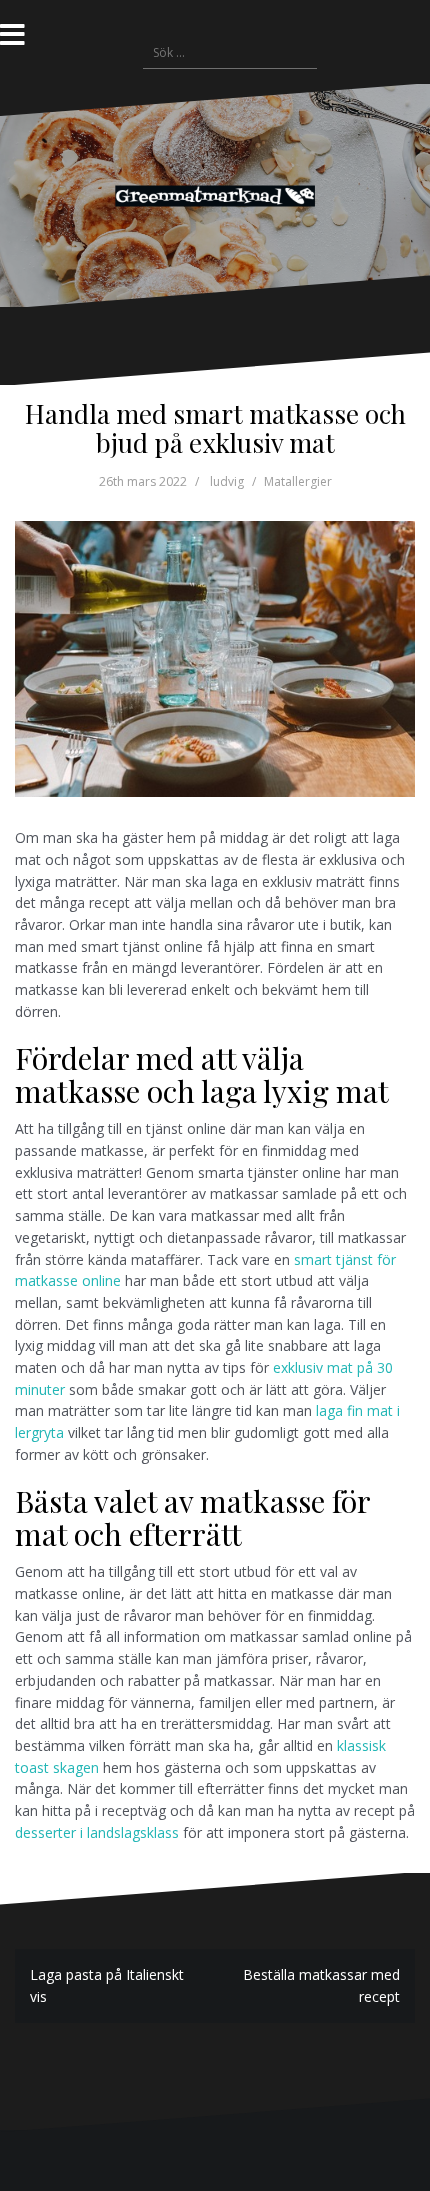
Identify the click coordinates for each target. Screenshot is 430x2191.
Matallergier (298, 481)
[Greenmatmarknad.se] (215, 194)
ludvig (227, 481)
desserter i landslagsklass (97, 1832)
